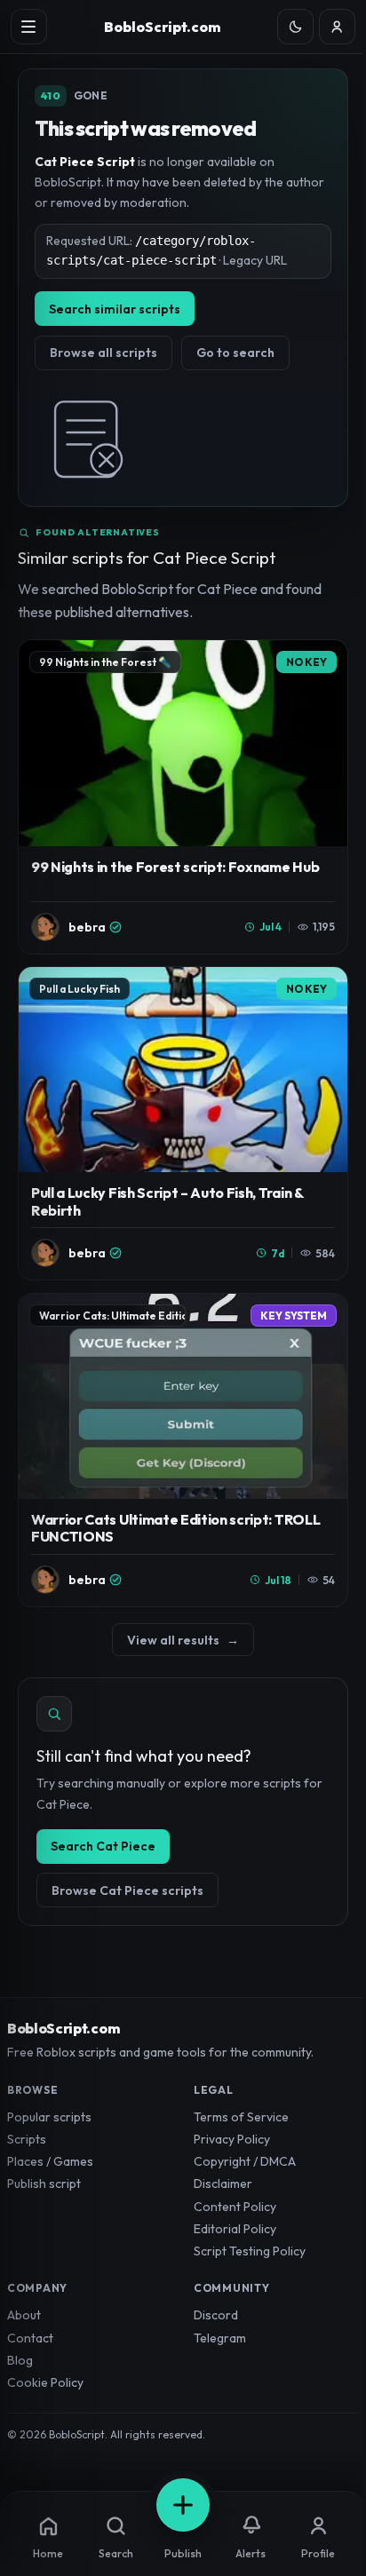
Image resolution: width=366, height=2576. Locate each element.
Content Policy (235, 2207)
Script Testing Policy (250, 2251)
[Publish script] (183, 2505)
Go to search (235, 353)
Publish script (44, 2184)
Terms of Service (241, 2117)
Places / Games (50, 2161)
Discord (216, 2315)
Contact (30, 2338)
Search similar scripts (115, 309)
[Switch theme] (295, 27)
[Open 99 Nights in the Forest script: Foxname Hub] (183, 797)
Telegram (220, 2338)
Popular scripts (49, 2117)
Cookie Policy (45, 2382)
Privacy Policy (232, 2139)
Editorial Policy (235, 2229)
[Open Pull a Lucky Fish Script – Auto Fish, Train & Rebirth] (183, 1123)
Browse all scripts (103, 353)
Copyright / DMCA (245, 2161)
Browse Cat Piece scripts (127, 1890)
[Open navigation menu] (29, 27)
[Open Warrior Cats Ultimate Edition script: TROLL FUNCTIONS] (183, 1450)
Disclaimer (223, 2184)
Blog (20, 2360)
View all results (183, 1640)
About (24, 2315)
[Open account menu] (337, 27)
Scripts (27, 2139)
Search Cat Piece (103, 1846)
